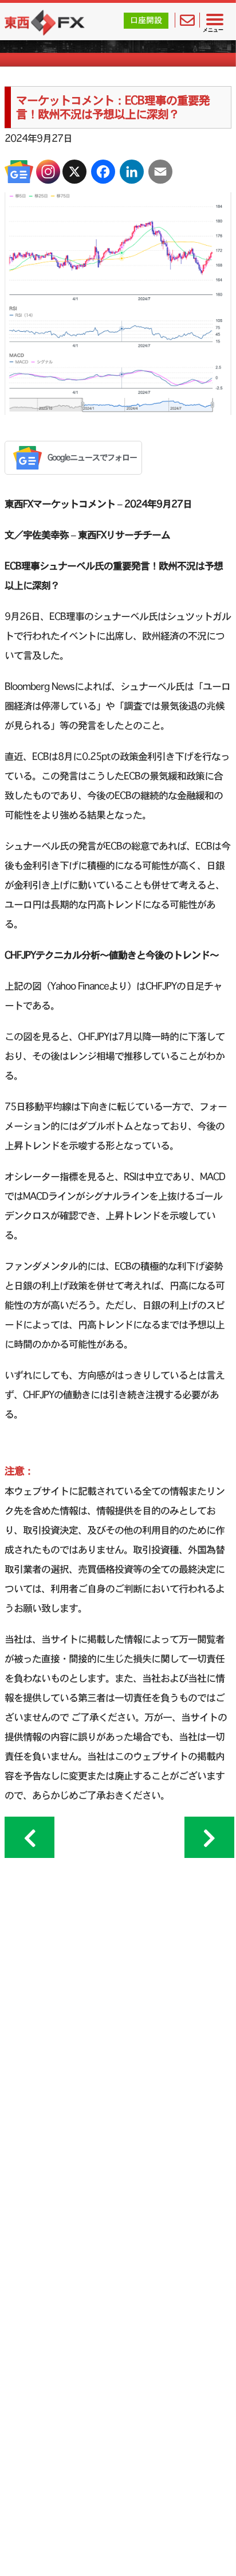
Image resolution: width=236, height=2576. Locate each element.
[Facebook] (103, 172)
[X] (74, 172)
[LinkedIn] (132, 172)
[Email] (160, 172)
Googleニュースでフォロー (92, 457)
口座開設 (146, 20)
